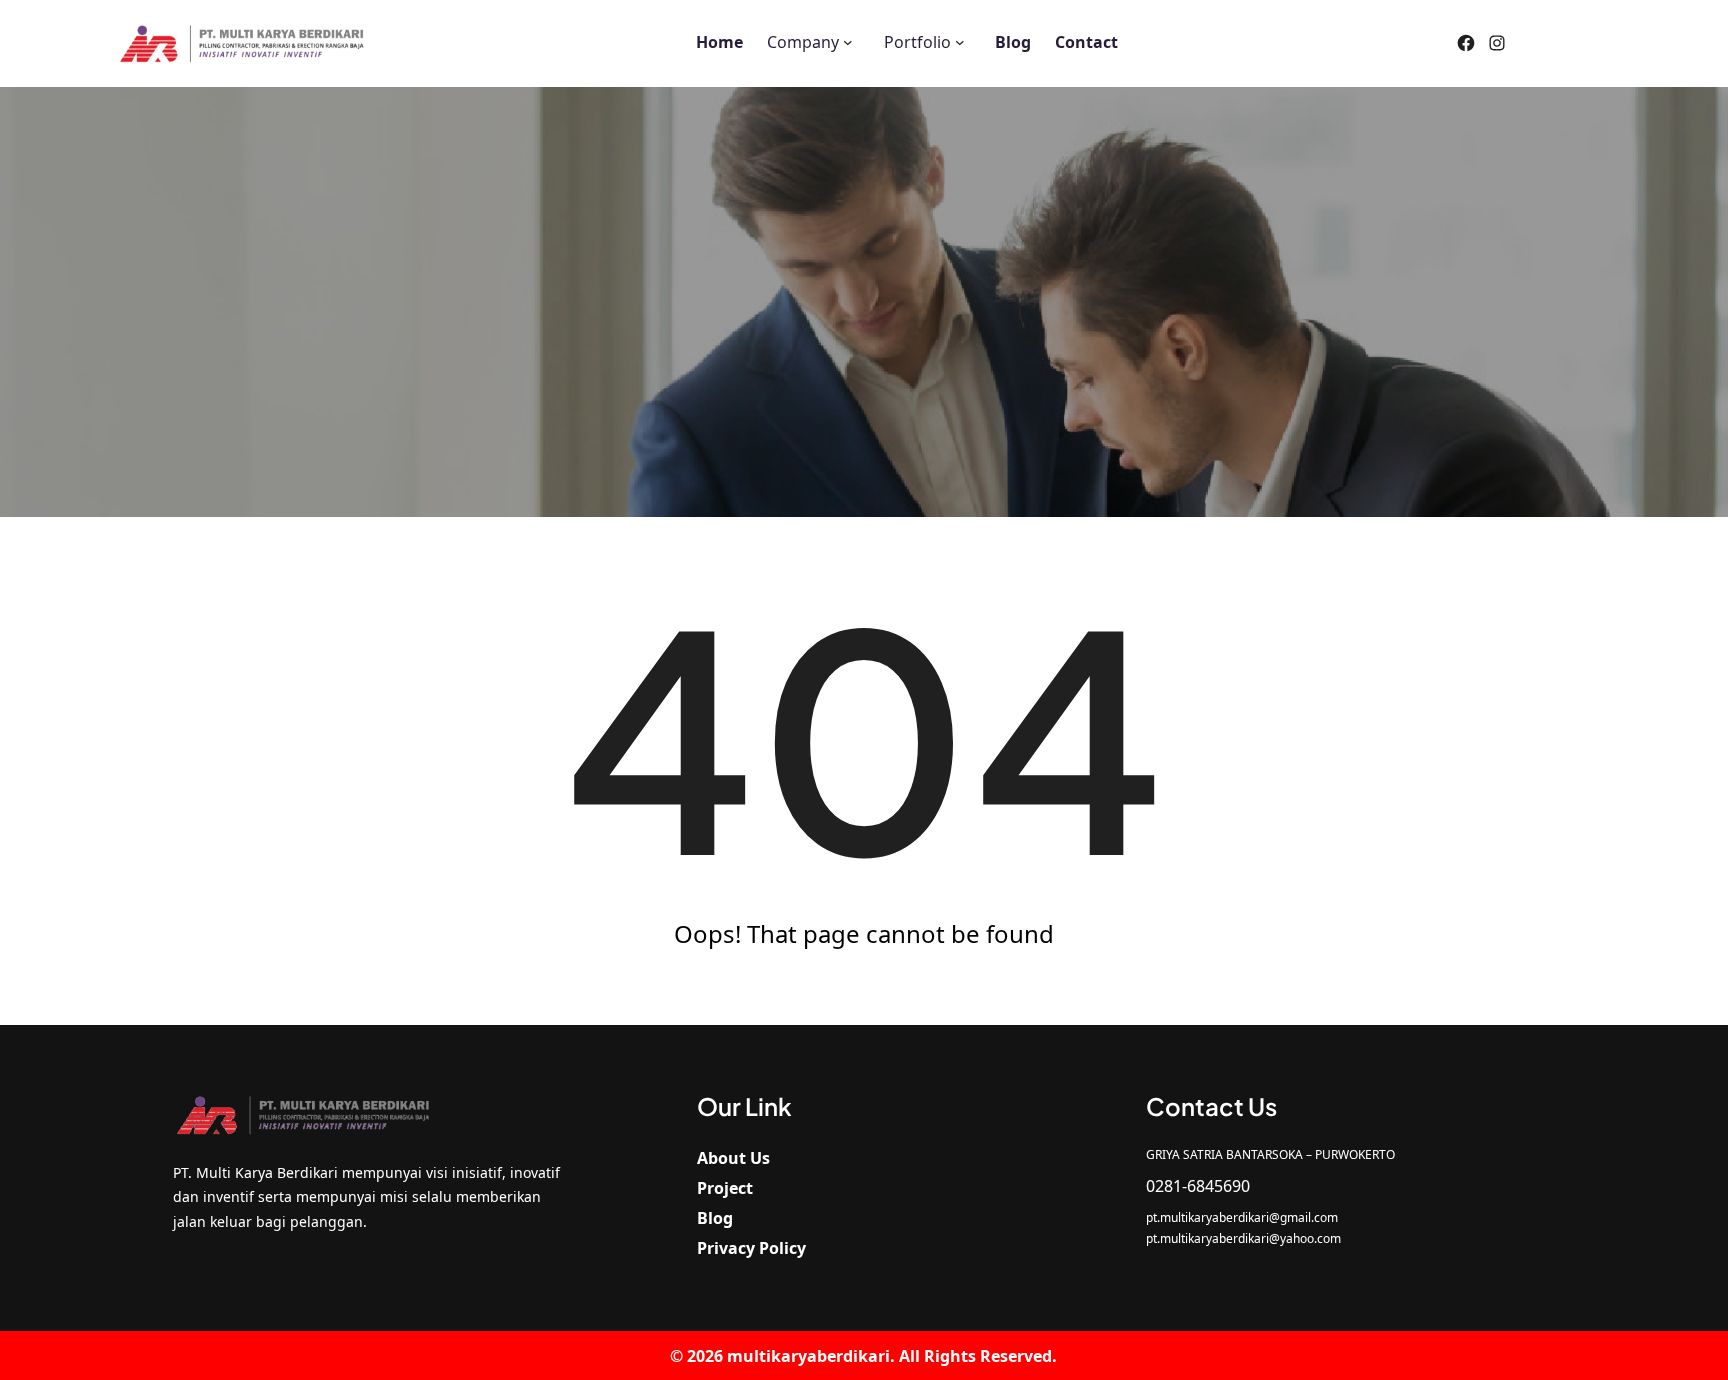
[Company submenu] (848, 41)
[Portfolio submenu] (960, 41)
